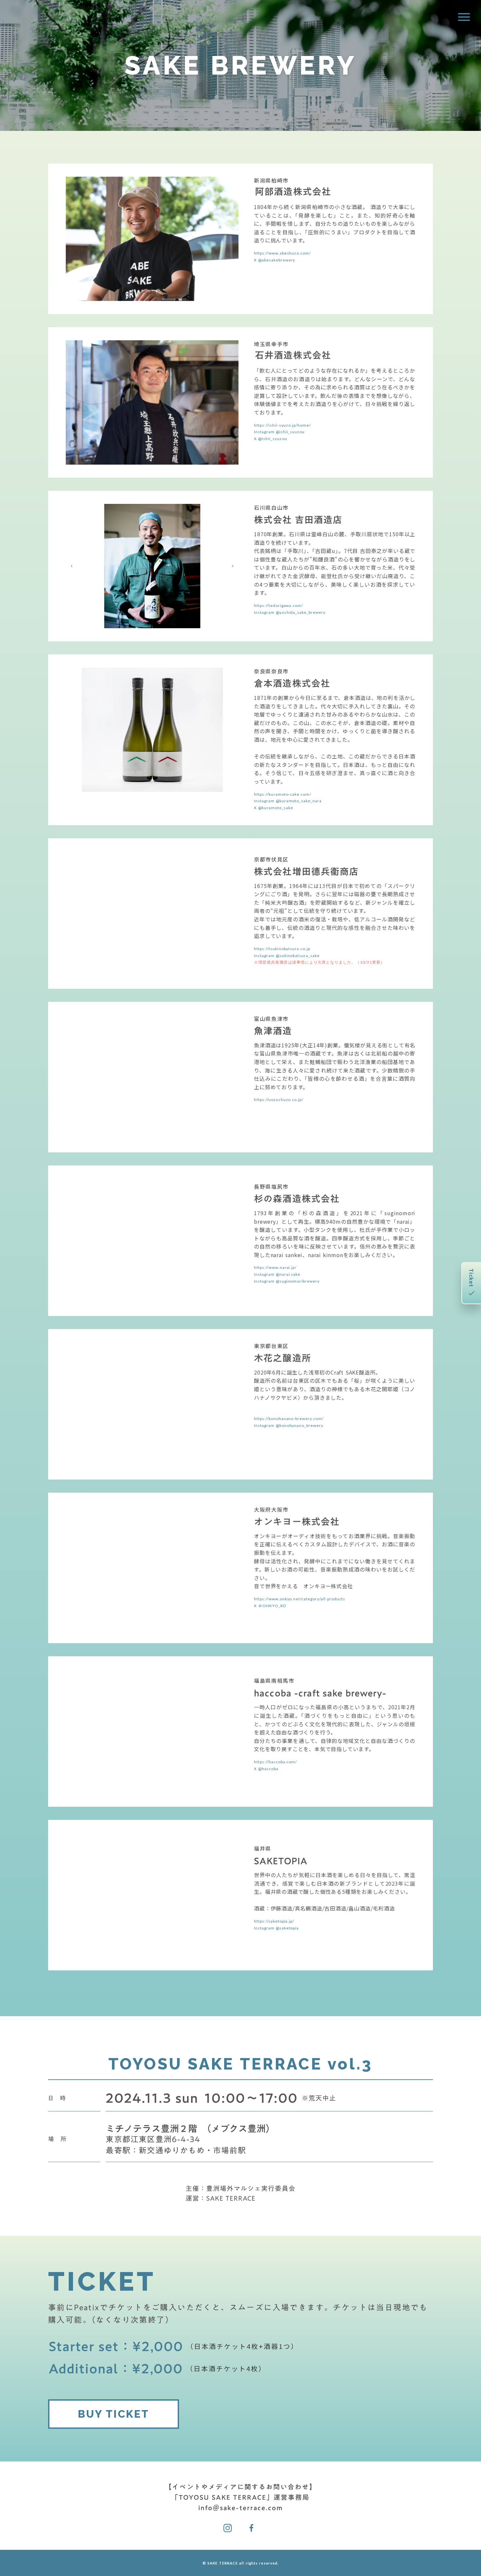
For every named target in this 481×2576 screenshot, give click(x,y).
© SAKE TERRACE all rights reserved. (241, 2563)
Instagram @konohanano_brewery (289, 1425)
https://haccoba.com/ (275, 1762)
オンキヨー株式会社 (297, 1522)
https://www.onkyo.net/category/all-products (300, 1599)
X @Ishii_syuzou (270, 439)
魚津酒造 (273, 1031)
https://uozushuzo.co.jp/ (279, 1100)
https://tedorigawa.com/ (278, 605)
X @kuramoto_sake (273, 808)
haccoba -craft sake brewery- (320, 1693)
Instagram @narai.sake (277, 1274)
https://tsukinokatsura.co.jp (282, 949)
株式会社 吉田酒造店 (298, 520)
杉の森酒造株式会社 (297, 1199)
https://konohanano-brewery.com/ (289, 1419)
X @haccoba (266, 1769)
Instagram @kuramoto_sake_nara (288, 801)
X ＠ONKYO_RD (270, 1606)
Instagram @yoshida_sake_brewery (290, 612)
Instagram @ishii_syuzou (279, 432)
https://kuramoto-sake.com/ (283, 794)
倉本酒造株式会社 (292, 684)
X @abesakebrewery (275, 260)
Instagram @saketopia (276, 1928)
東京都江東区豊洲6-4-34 (153, 2140)
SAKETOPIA (281, 1861)
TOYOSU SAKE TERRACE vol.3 (241, 2064)
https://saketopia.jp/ (274, 1921)
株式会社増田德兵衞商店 (306, 872)
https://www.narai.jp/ (275, 1267)
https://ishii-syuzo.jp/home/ (282, 425)
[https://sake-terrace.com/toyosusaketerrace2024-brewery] (228, 2528)
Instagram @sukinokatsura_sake (287, 956)
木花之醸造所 (283, 1358)
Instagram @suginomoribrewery (287, 1281)
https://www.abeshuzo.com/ (282, 253)
